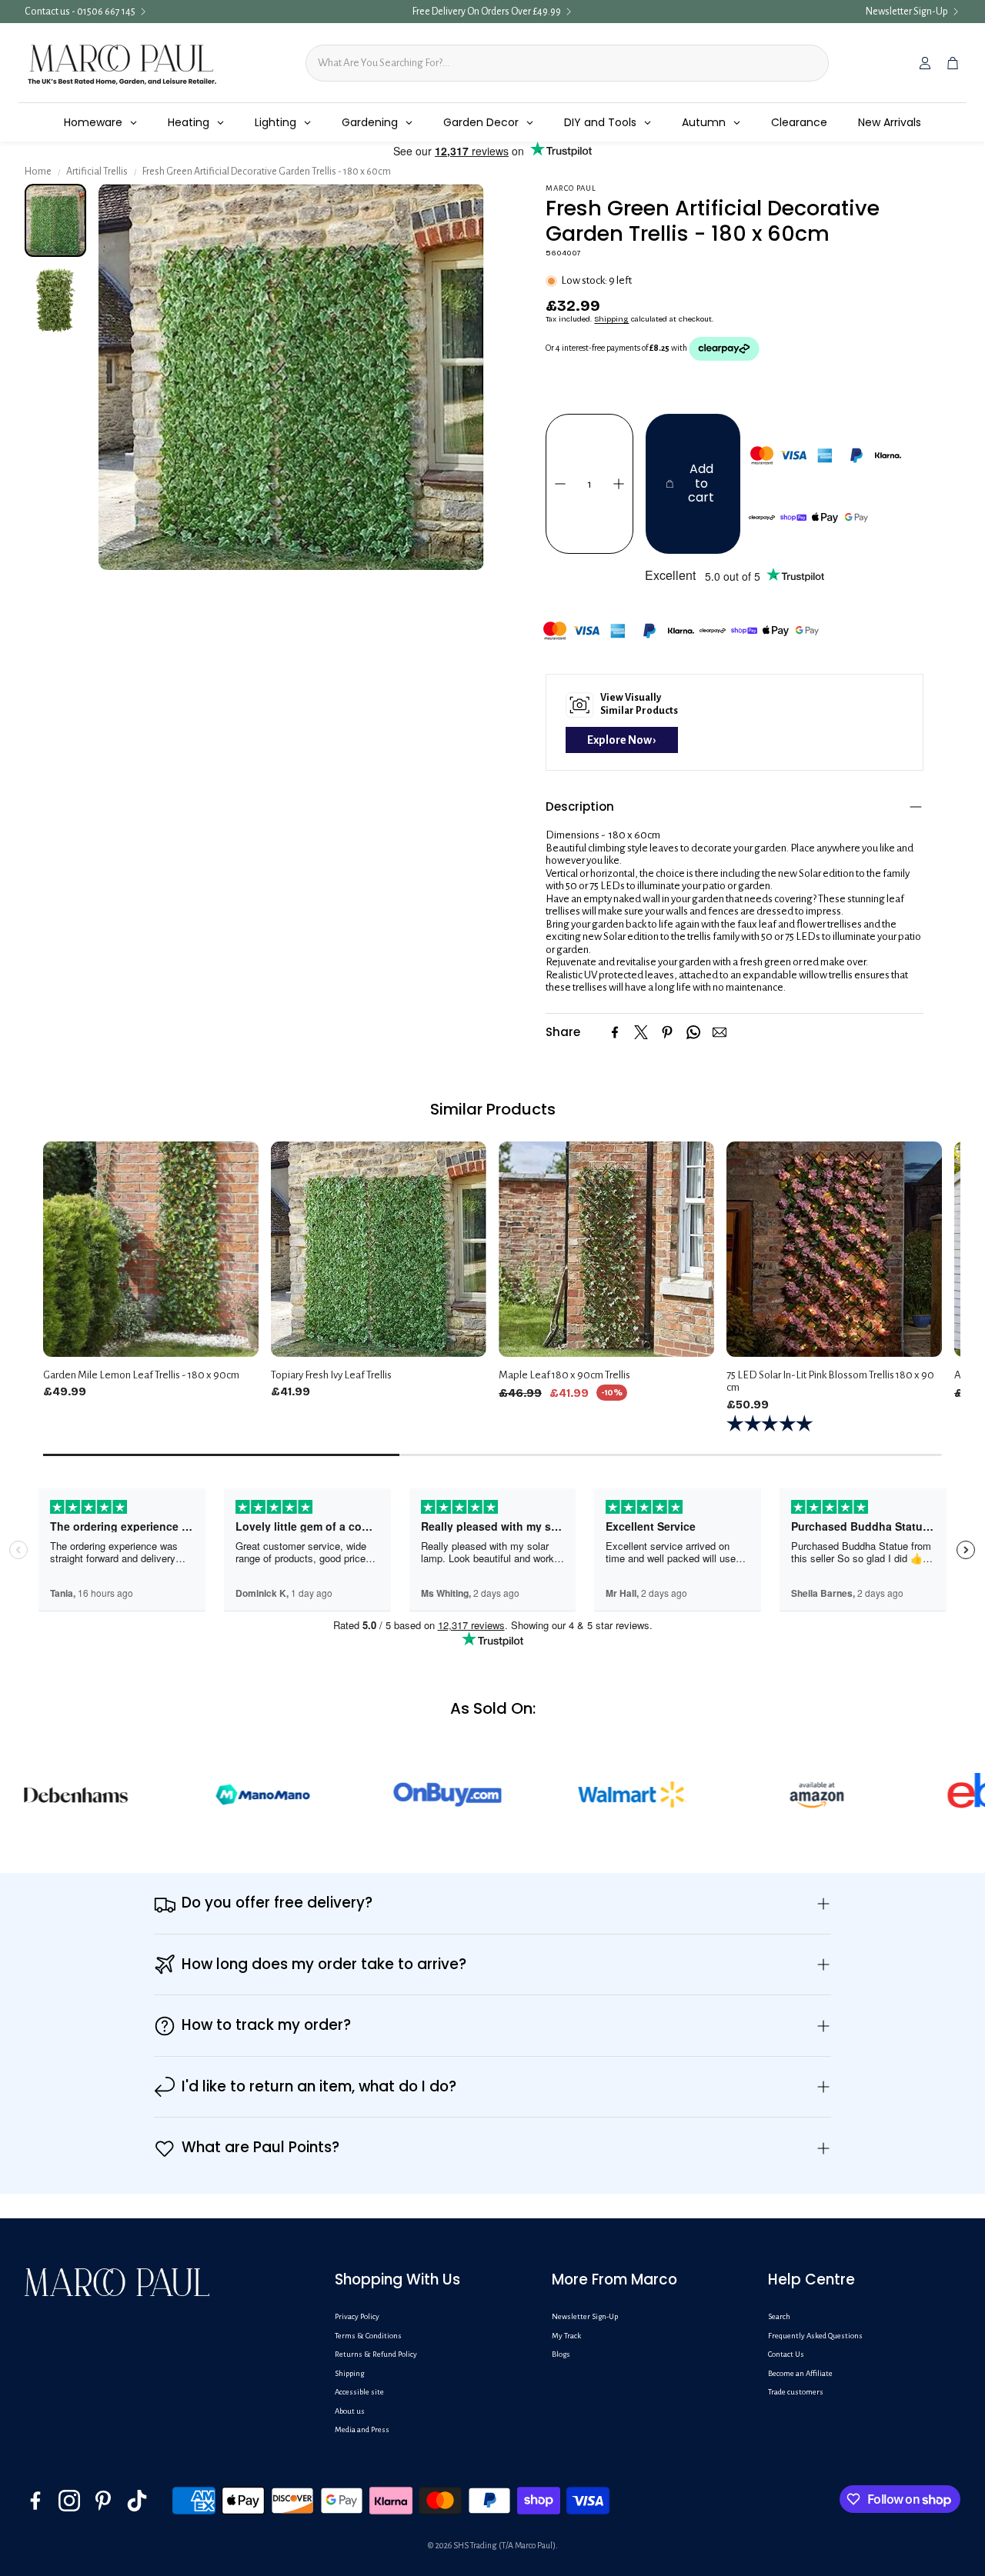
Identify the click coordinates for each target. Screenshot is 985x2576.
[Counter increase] (619, 484)
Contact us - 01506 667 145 (80, 12)
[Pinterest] (667, 1032)
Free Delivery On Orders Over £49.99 (487, 12)
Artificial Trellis (97, 172)
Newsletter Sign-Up (907, 12)
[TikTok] (137, 2501)
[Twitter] (641, 1032)
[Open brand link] (176, 1795)
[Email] (720, 1032)
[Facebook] (615, 1032)
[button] (735, 807)
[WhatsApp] (693, 1032)
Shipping (611, 319)
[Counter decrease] (560, 484)
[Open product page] (151, 1249)
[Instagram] (69, 2501)
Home (38, 172)
